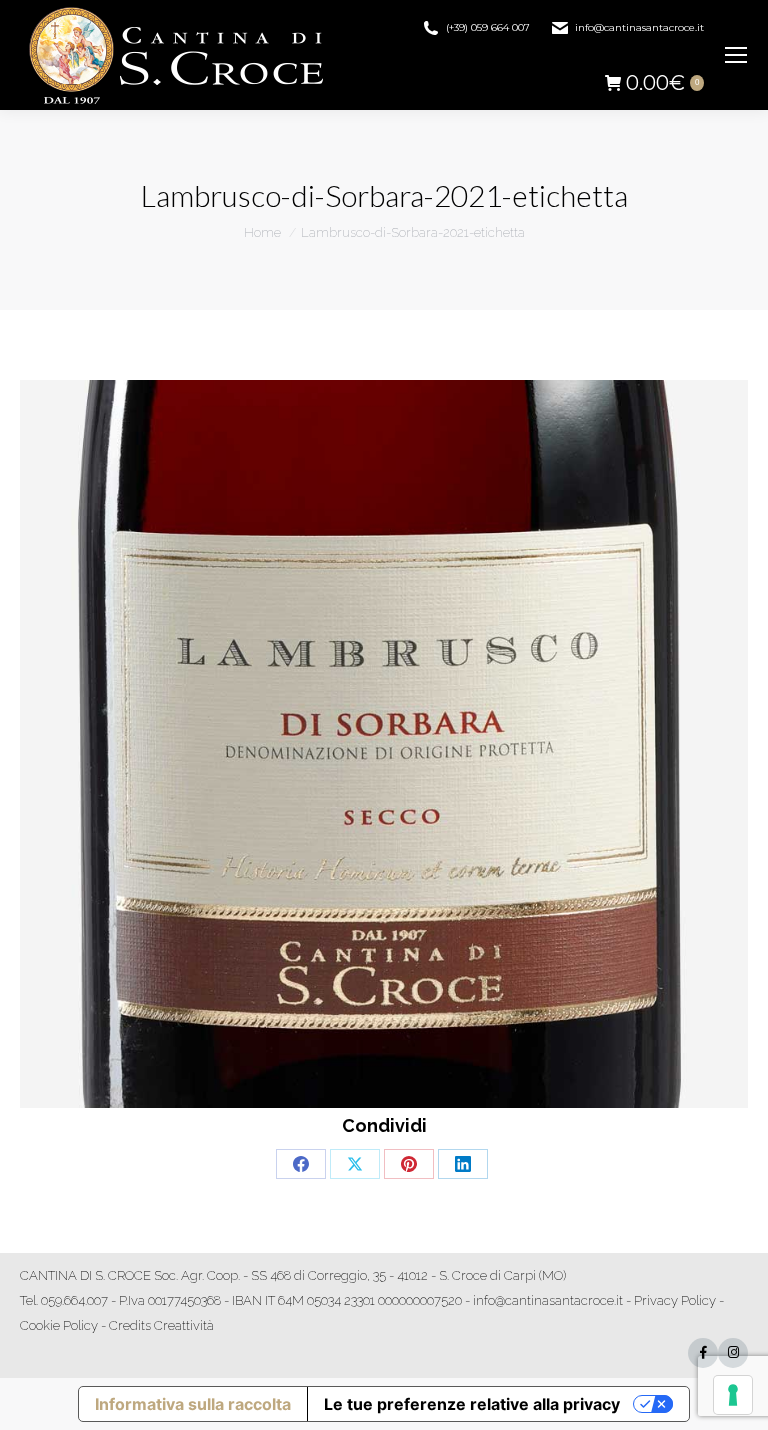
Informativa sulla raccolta (193, 1404)
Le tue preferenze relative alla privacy (472, 1404)
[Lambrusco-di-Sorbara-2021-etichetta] (384, 744)
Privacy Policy (675, 1300)
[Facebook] (703, 1353)
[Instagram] (733, 1353)
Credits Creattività (161, 1325)
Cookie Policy (59, 1325)
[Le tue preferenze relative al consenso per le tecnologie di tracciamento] (733, 1395)
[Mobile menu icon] (736, 55)
